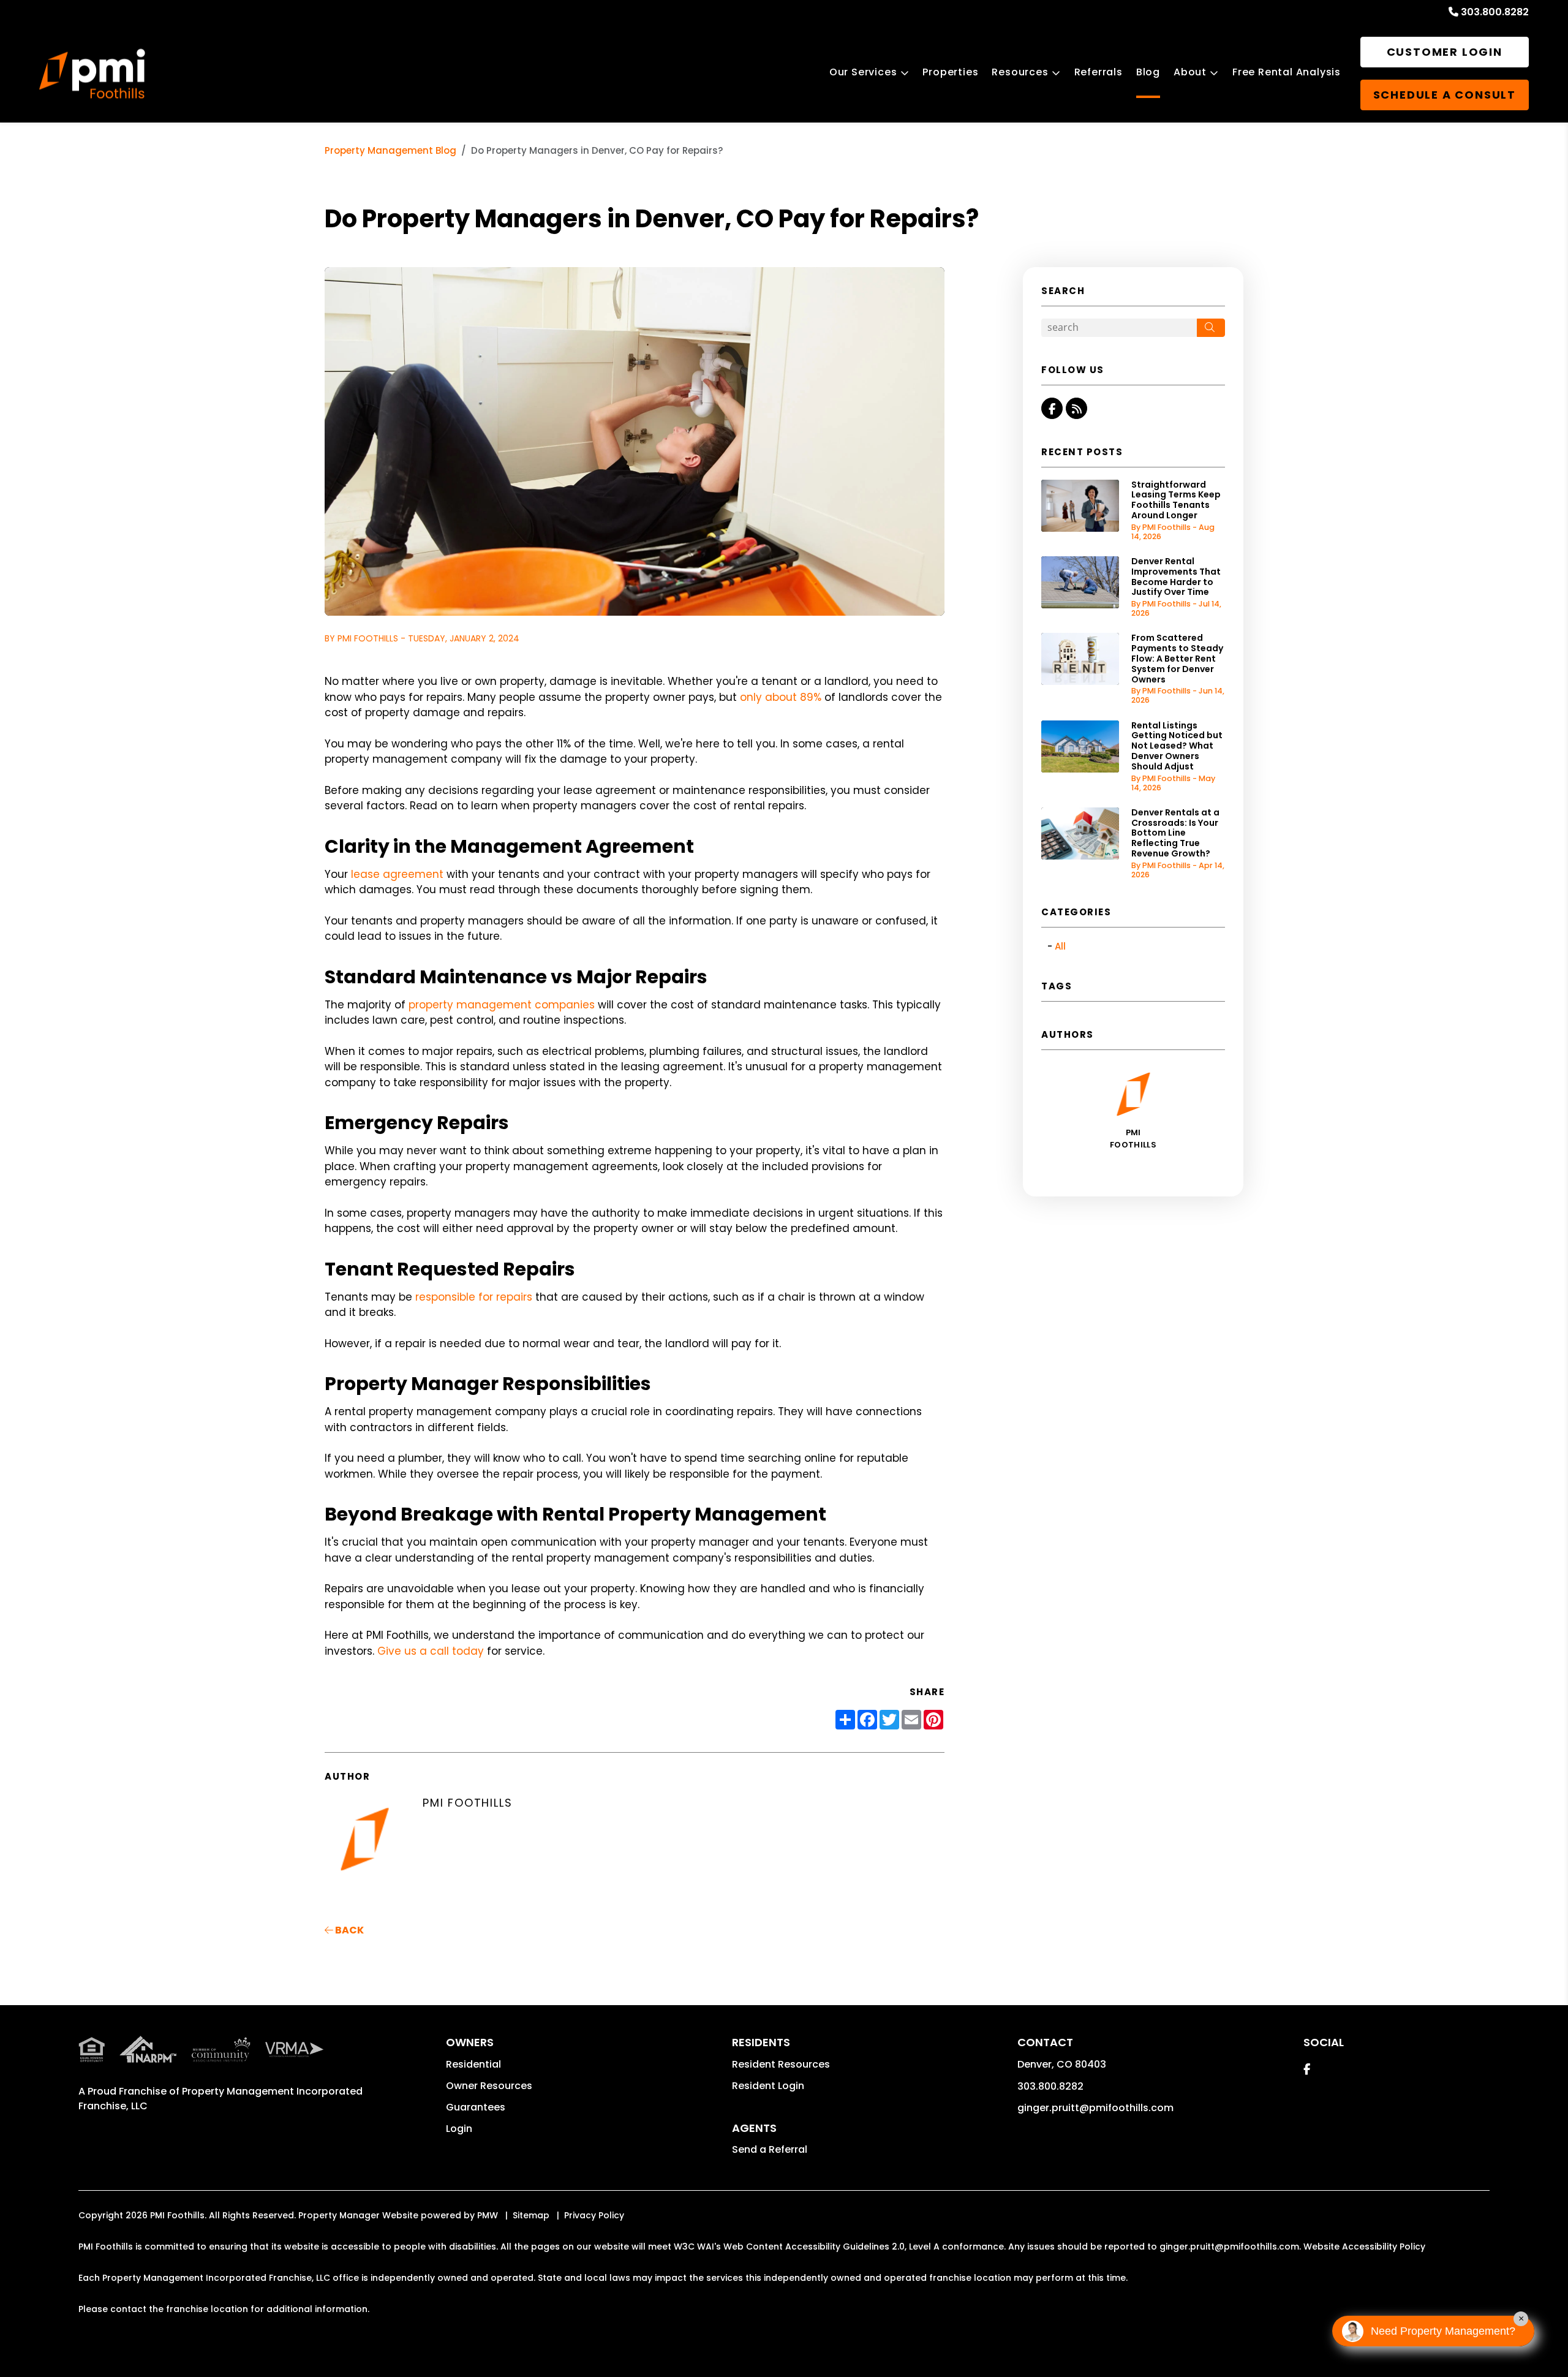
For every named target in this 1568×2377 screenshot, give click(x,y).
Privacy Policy (594, 2215)
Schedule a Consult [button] (1445, 95)
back (349, 1930)
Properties (950, 72)
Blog (1148, 72)
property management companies (502, 1005)
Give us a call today (431, 1651)
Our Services (863, 72)
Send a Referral (770, 2149)
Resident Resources (781, 2064)
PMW (488, 2215)
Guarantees (476, 2107)
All (1060, 946)
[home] (92, 74)
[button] (1052, 408)
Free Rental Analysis (1287, 72)
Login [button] (459, 2129)
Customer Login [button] (1445, 52)
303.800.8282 (1495, 12)
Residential (473, 2064)
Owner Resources (489, 2086)
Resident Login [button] (768, 2086)
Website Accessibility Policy (1364, 2247)
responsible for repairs (474, 1297)
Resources (1020, 72)
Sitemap (531, 2215)
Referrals (1099, 72)
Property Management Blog (390, 150)
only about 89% (781, 697)
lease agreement (397, 874)
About (1190, 72)
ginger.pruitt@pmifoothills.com (1095, 2108)
